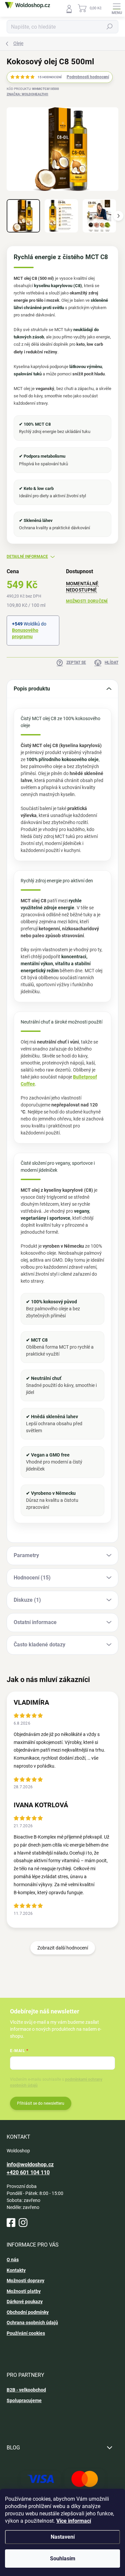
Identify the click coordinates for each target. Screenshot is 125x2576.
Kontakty (16, 2270)
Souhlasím (63, 2559)
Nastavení (63, 2537)
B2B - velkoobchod (26, 2390)
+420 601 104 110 (28, 2172)
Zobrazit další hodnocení (63, 1948)
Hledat (110, 27)
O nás (13, 2260)
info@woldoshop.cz (30, 2164)
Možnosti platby (24, 2291)
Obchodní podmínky (28, 2312)
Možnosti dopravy (25, 2281)
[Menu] (117, 8)
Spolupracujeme (24, 2400)
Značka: (27, 94)
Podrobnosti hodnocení (88, 77)
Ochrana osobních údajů (32, 2323)
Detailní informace (27, 557)
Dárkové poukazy (25, 2302)
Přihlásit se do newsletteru (41, 2103)
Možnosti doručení (87, 601)
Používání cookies (26, 2333)
